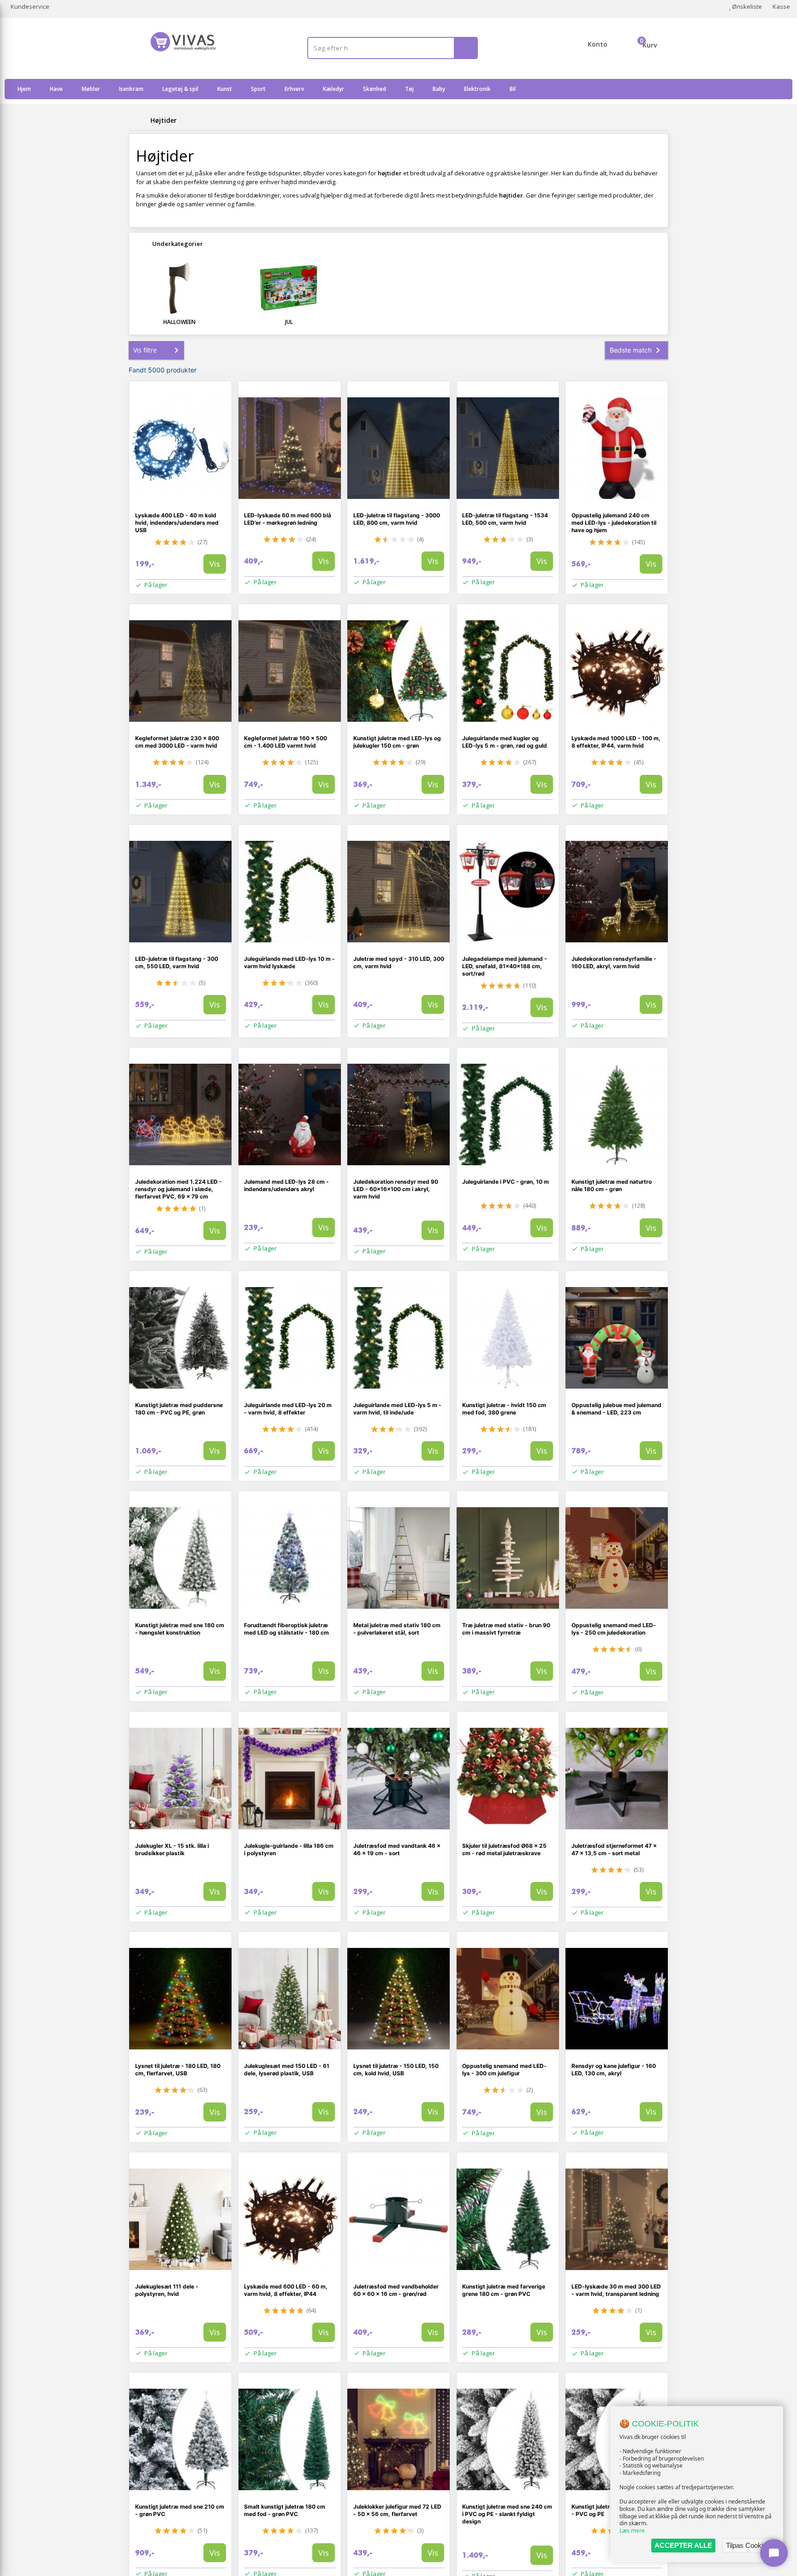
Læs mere (632, 2531)
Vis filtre (145, 350)
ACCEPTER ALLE (683, 2545)
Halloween (179, 322)
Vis (215, 564)
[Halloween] (179, 288)
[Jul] (289, 288)
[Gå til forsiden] (138, 120)
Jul (289, 322)
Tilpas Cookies (748, 2545)
